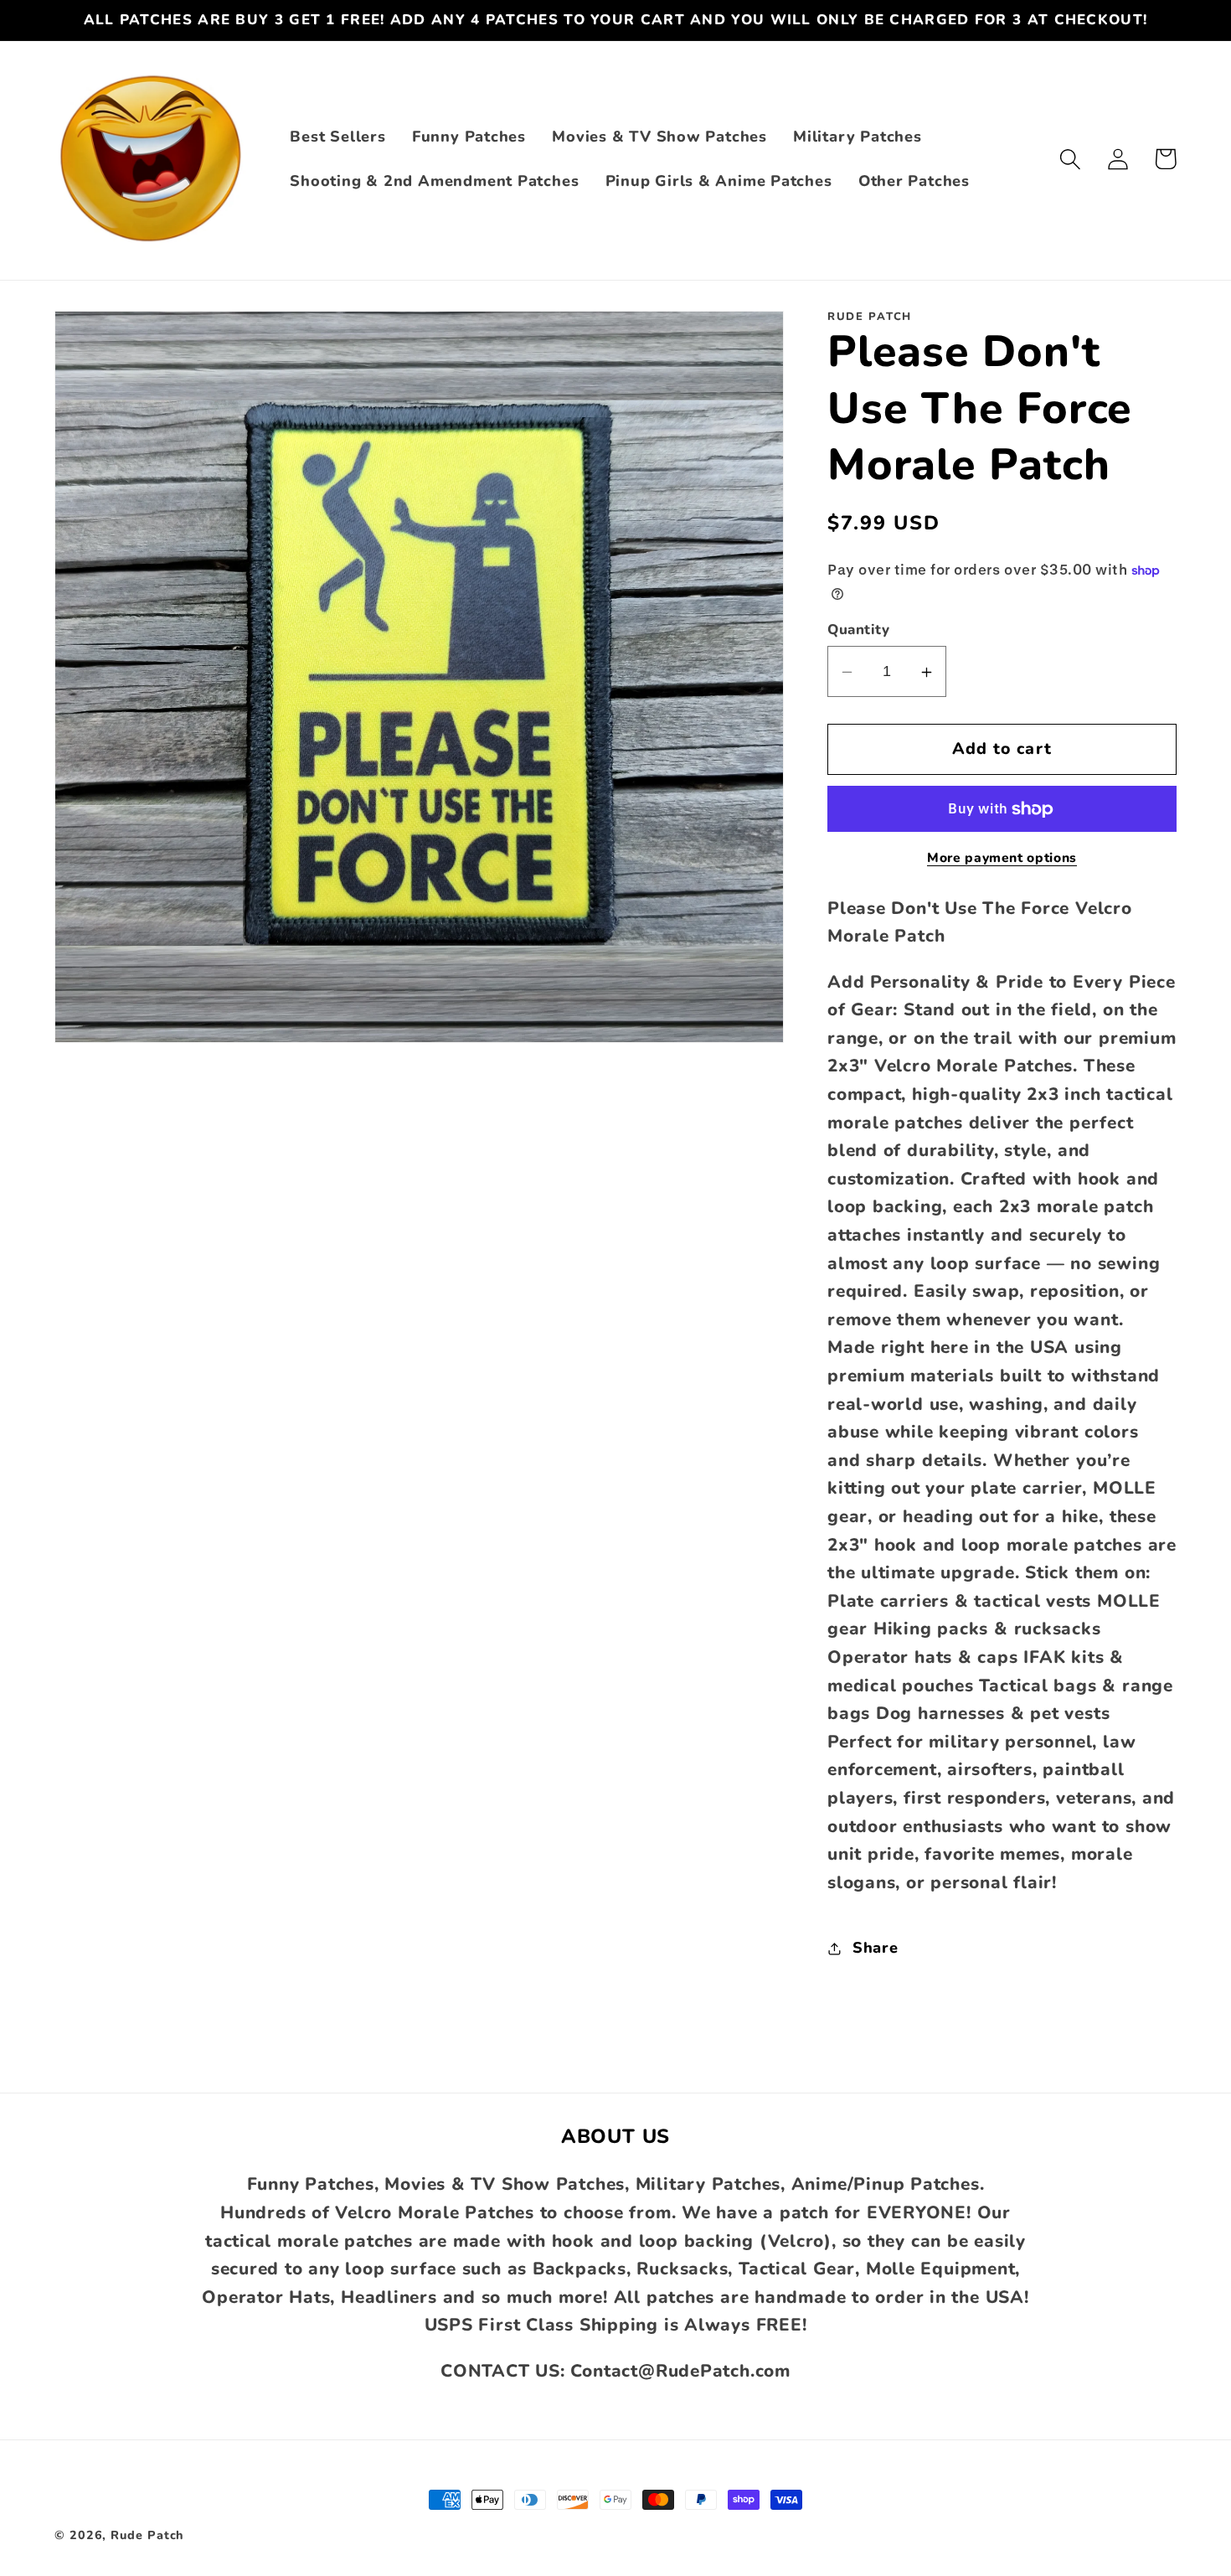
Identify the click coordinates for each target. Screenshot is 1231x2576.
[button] (1070, 159)
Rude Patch (147, 2535)
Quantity (858, 630)
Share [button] (876, 1948)
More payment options (1002, 858)
